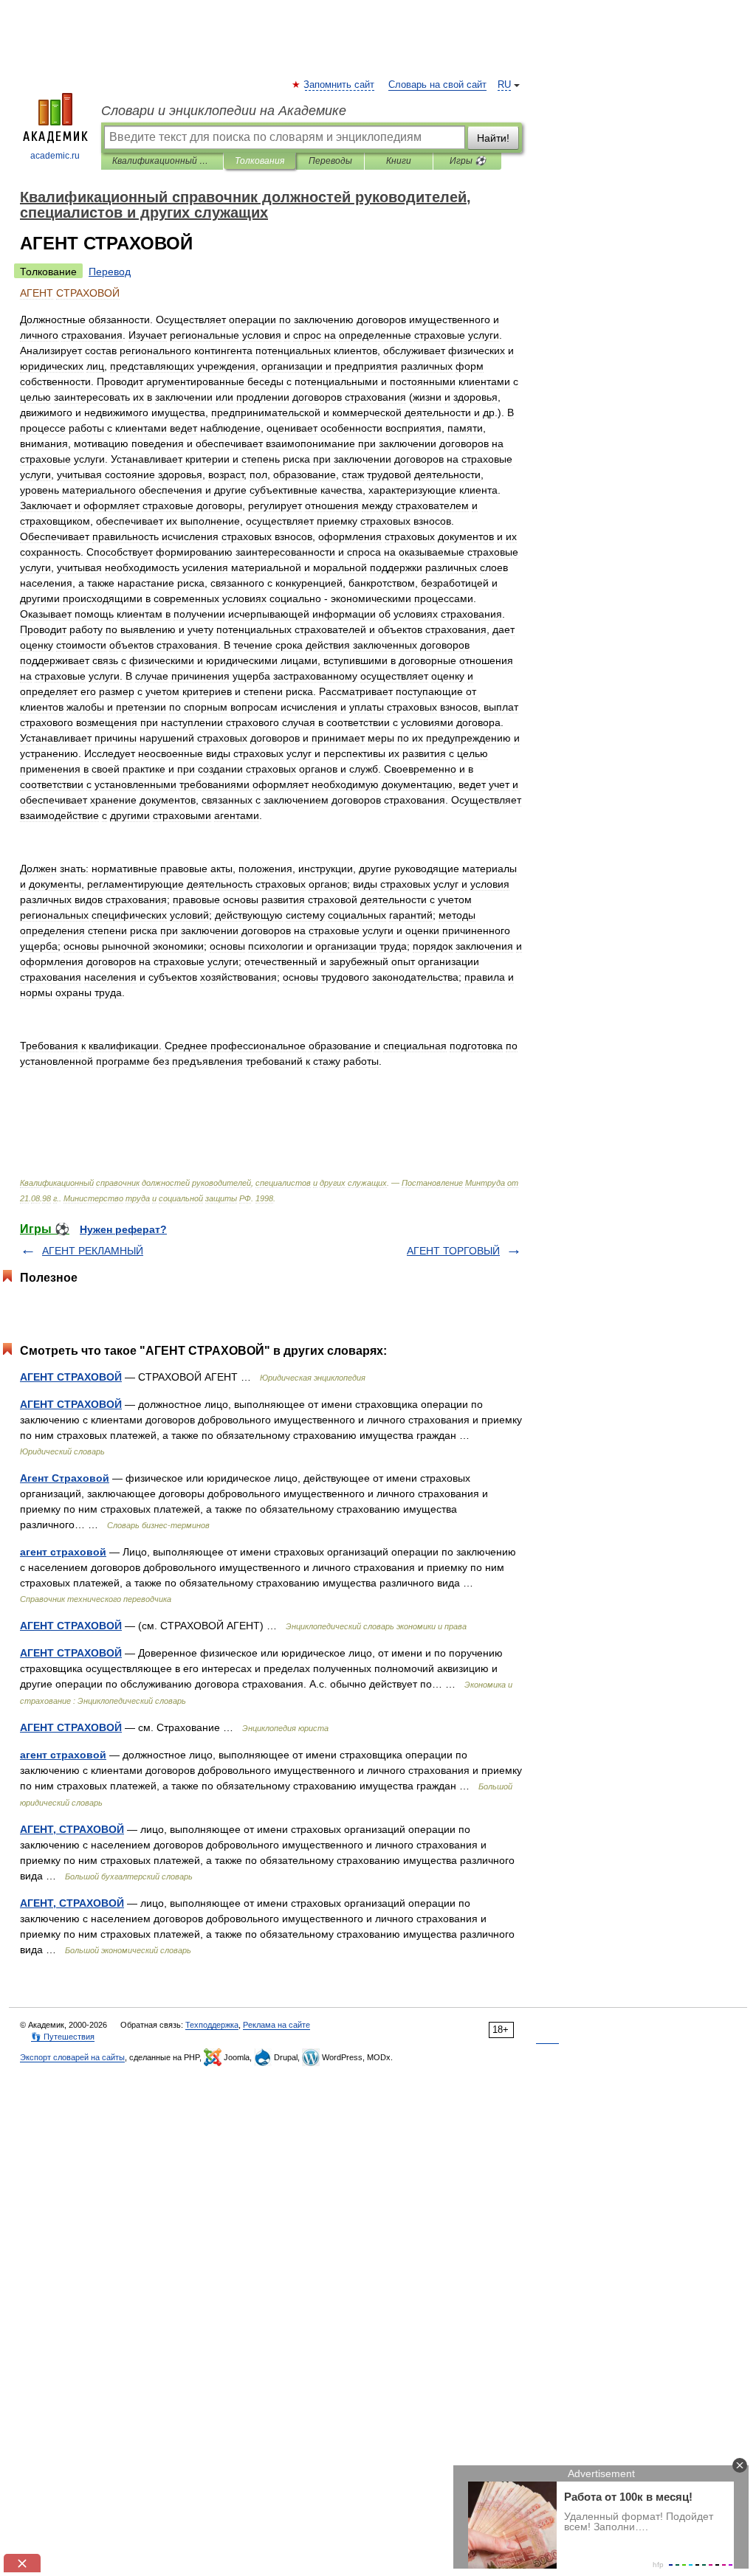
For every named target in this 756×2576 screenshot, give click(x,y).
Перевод (110, 272)
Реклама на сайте (276, 2025)
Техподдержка (212, 2025)
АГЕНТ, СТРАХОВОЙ (72, 1829)
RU (504, 85)
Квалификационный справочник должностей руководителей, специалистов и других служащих (162, 161)
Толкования (260, 161)
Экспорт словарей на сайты (72, 2057)
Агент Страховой (65, 1478)
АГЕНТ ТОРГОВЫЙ (453, 1251)
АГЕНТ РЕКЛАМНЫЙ (93, 1251)
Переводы (330, 161)
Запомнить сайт (340, 85)
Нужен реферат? (123, 1229)
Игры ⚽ (468, 161)
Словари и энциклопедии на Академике (224, 111)
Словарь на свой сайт (437, 85)
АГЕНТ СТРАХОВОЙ (71, 1377)
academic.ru (55, 156)
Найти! (493, 138)
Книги (399, 161)
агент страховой (63, 1552)
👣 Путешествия (63, 2037)
